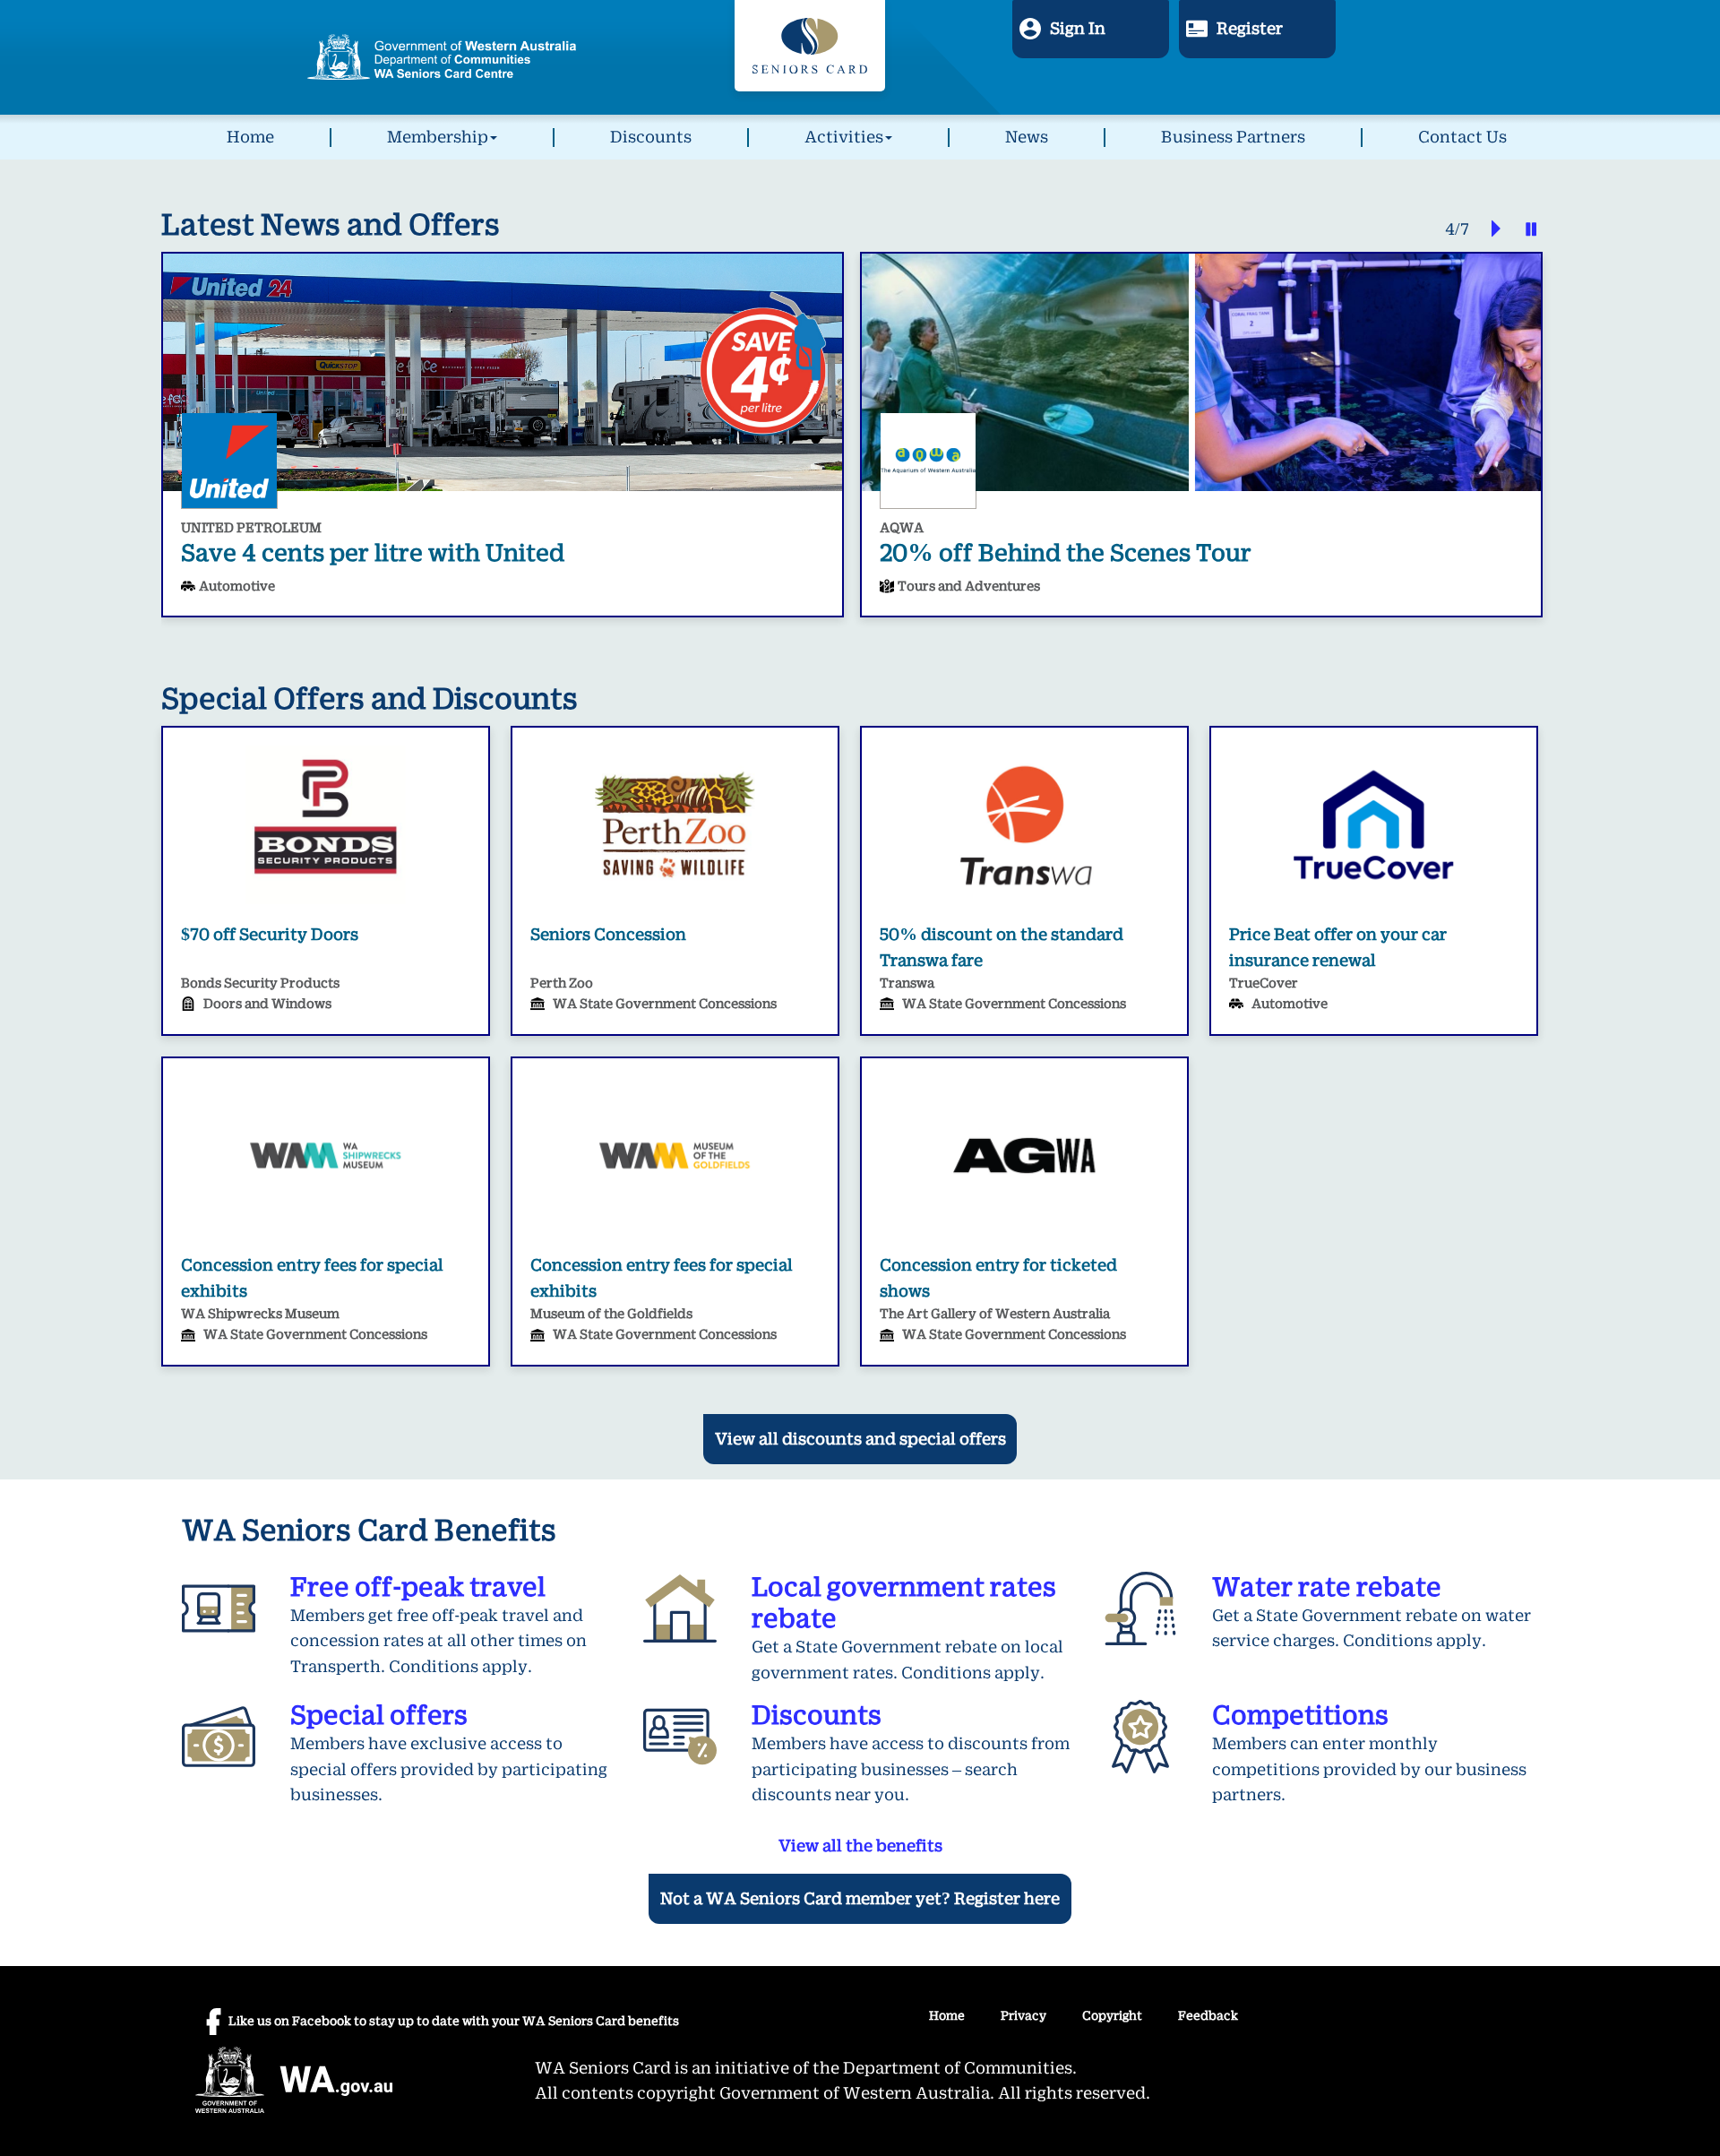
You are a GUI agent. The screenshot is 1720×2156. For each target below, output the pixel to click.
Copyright (1112, 2016)
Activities (844, 137)
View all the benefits (860, 1846)
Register (1250, 29)
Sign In (1078, 29)
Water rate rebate (1327, 1587)
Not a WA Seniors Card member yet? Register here (860, 1899)
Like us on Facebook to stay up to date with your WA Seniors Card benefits (454, 2021)
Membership (438, 137)
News (1027, 137)
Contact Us (1462, 137)
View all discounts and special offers (860, 1439)
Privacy (1023, 2016)
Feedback (1208, 2016)
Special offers (379, 1715)
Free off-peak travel (418, 1587)
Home (250, 137)
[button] (1487, 230)
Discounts (651, 137)
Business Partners (1233, 137)
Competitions (1300, 1715)
